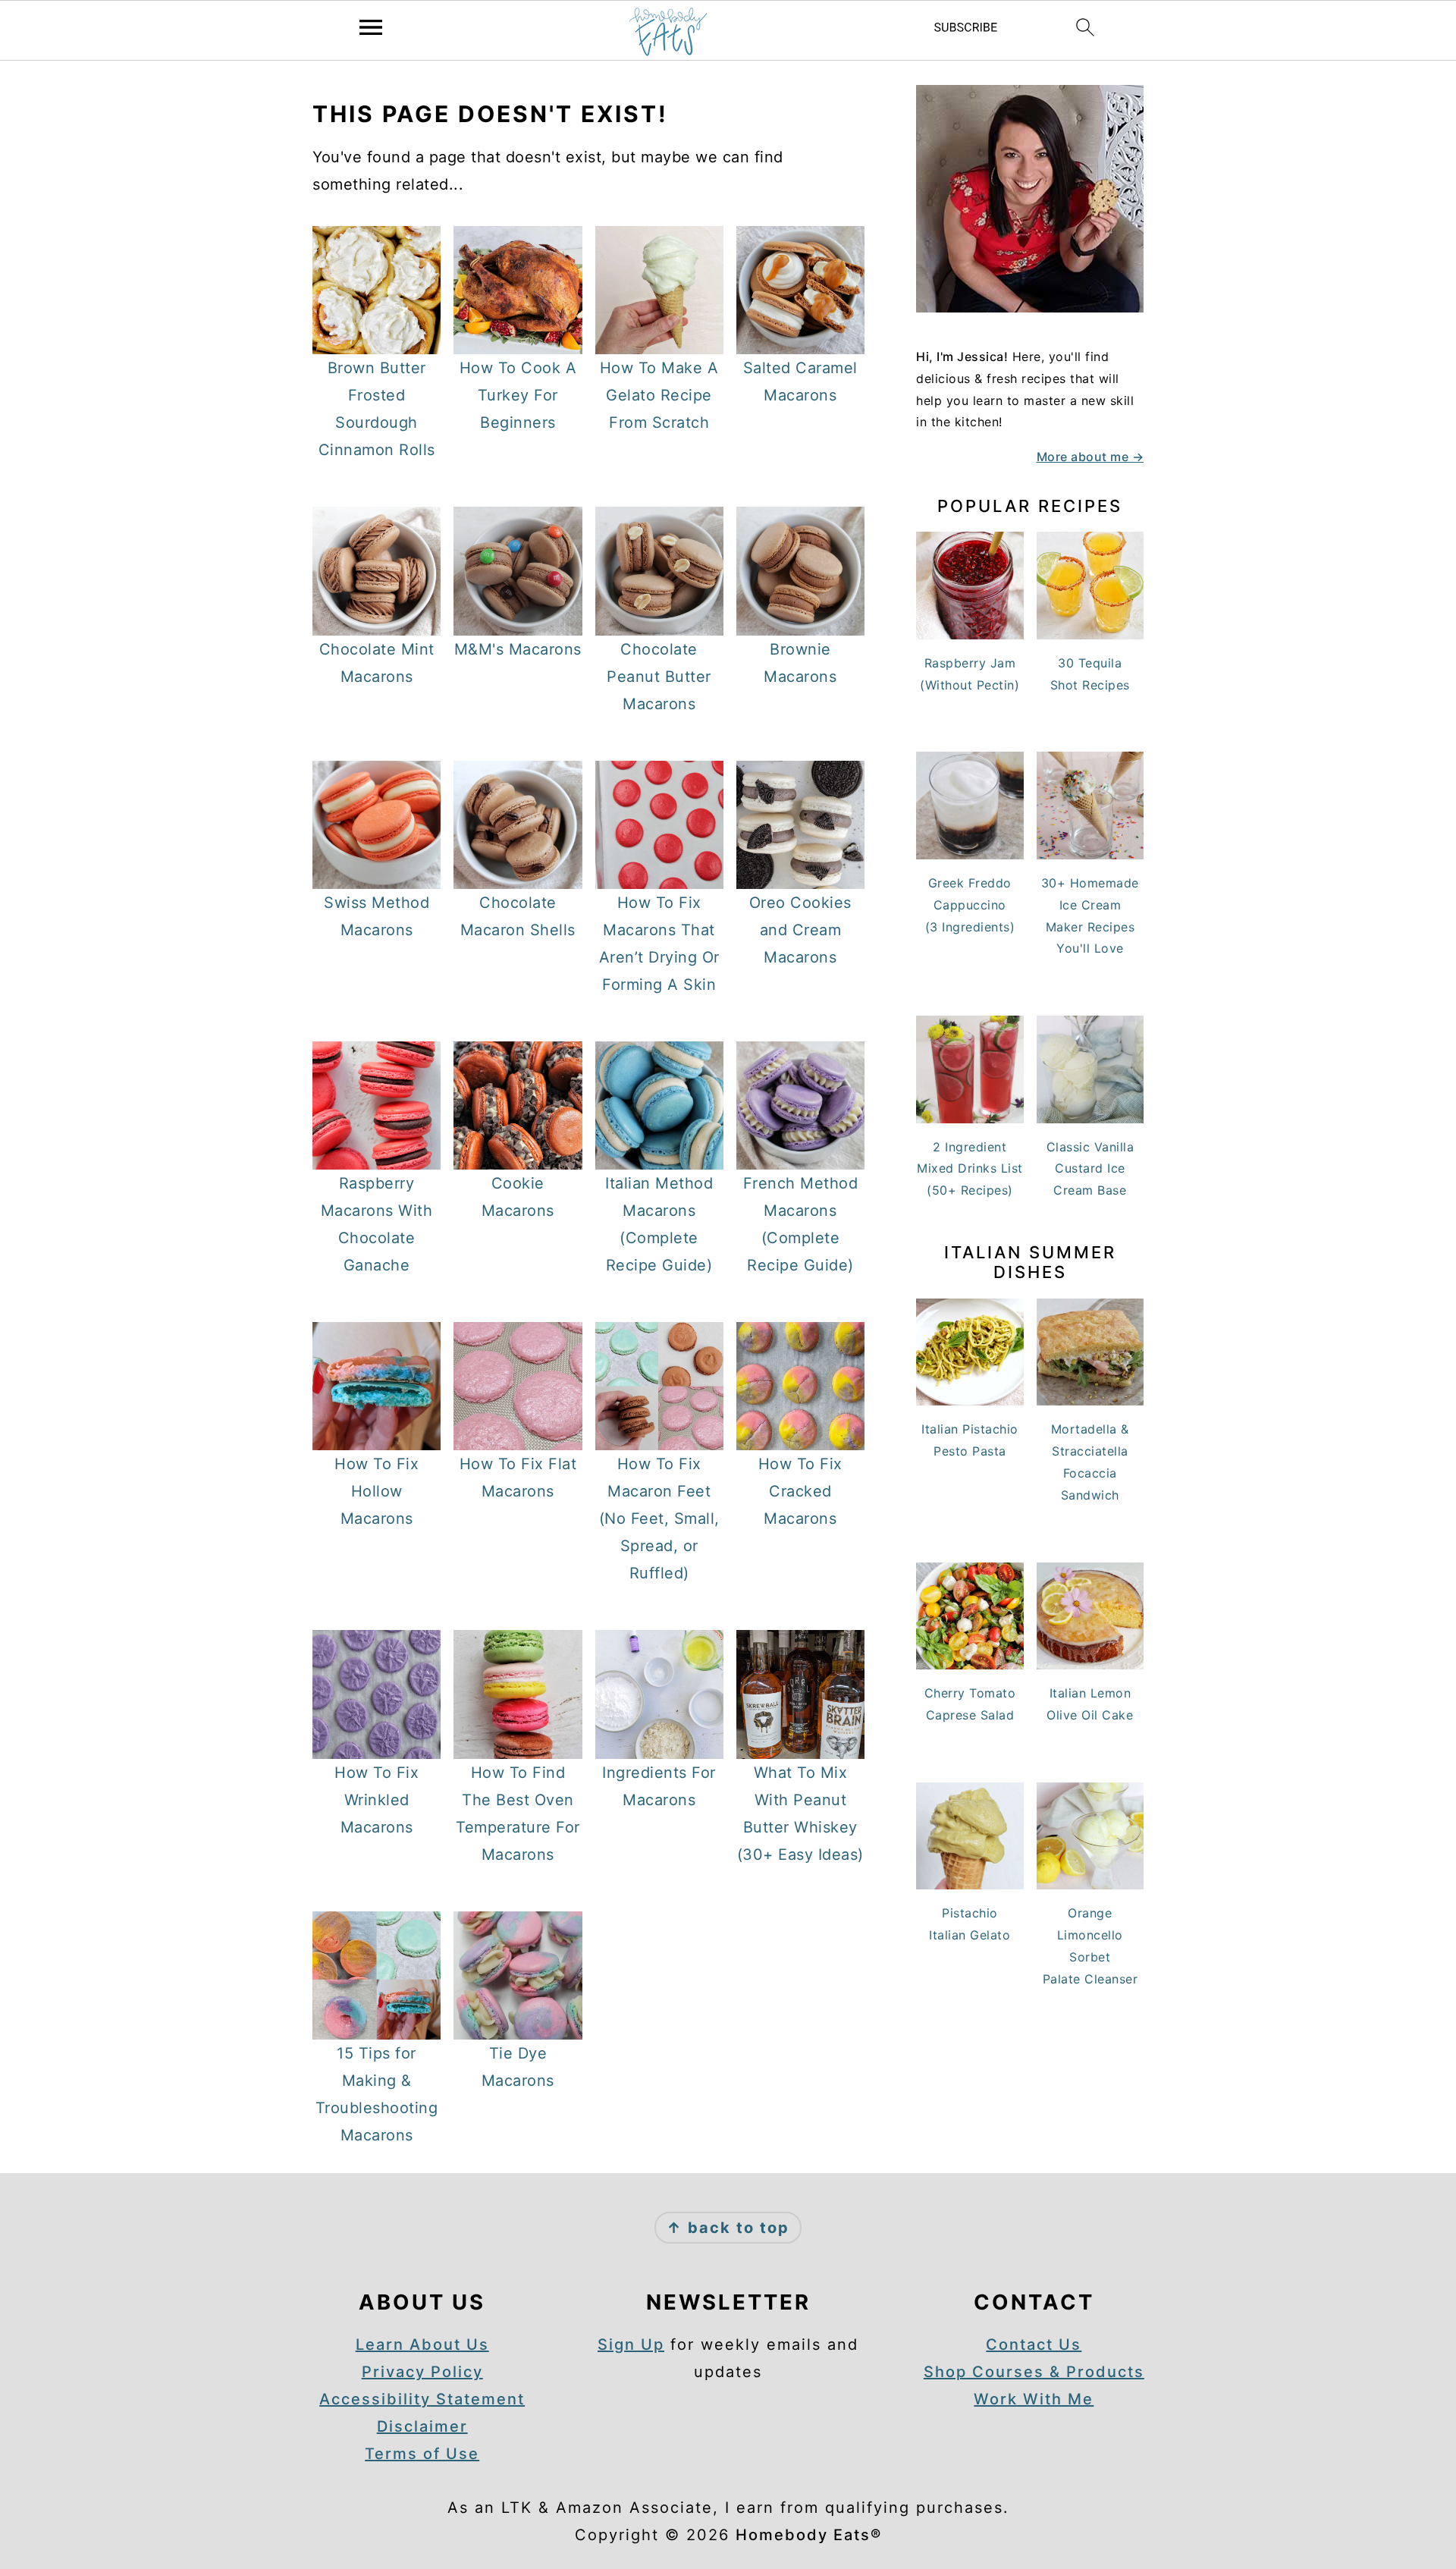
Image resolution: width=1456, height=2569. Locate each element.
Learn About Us (422, 2344)
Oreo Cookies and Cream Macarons (800, 930)
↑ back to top (728, 2228)
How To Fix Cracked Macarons (800, 1491)
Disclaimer (422, 2426)
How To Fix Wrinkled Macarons (377, 1800)
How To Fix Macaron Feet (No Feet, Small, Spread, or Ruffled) (659, 1518)
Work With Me (1034, 2399)
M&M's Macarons (518, 649)
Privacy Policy (422, 2372)
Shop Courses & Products (1034, 2372)
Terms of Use (422, 2454)
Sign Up (631, 2344)
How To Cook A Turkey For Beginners (518, 395)
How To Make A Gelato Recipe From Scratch (659, 395)
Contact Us (1034, 2344)
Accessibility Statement (422, 2399)
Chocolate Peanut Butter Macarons (659, 677)
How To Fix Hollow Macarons (377, 1491)
